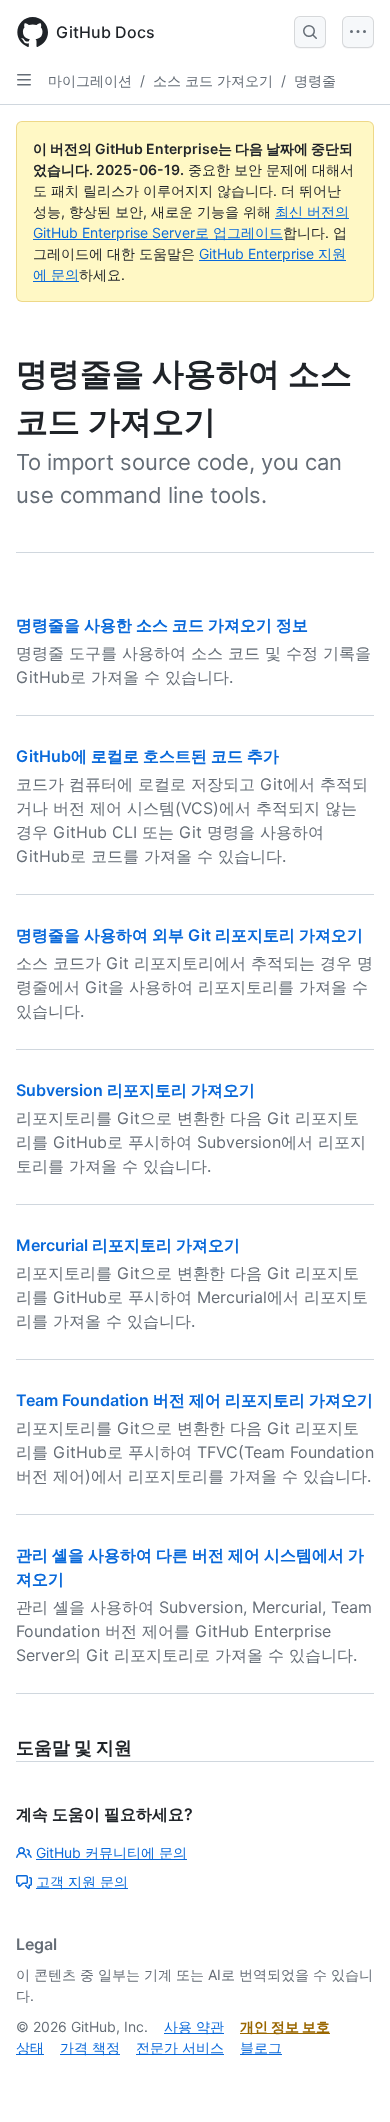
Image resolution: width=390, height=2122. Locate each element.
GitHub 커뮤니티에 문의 (111, 1852)
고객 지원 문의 (82, 1881)
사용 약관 (194, 2026)
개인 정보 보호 (285, 2026)
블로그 (261, 2047)
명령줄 (315, 80)
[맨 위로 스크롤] (346, 2078)
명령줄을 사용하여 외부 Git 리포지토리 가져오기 (189, 935)
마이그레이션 (90, 80)
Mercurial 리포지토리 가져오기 (128, 1245)
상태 (30, 2047)
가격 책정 (90, 2047)
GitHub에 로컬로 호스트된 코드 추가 (147, 756)
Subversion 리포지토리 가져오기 (135, 1090)
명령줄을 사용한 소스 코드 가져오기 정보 (162, 625)
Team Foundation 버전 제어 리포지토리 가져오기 (194, 1400)
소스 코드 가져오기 (213, 80)
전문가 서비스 (180, 2047)
